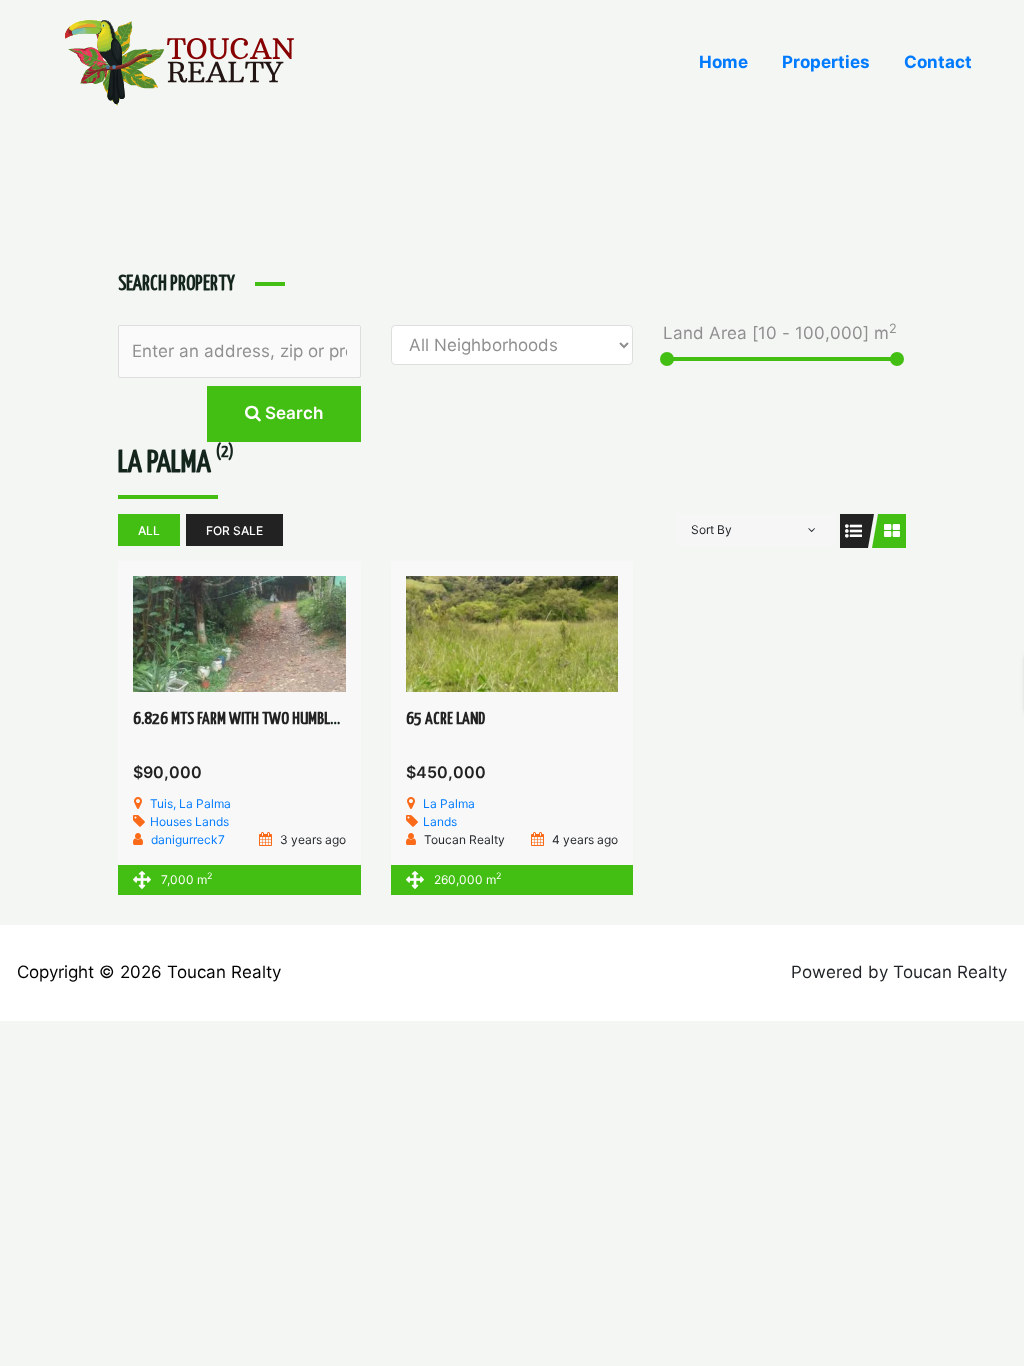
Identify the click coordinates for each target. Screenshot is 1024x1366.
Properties (826, 62)
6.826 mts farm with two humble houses (258, 719)
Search (292, 413)
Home (723, 62)
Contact (938, 62)
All (149, 530)
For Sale (234, 530)
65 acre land (445, 719)
